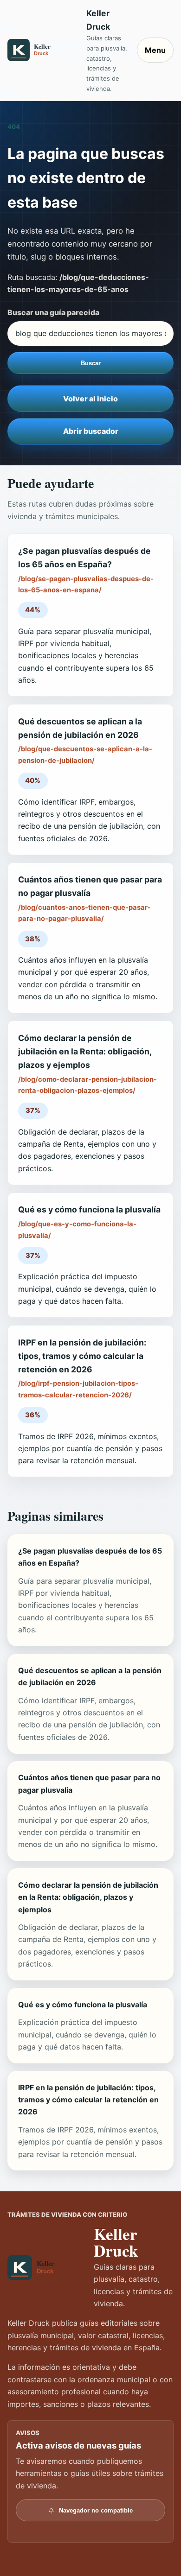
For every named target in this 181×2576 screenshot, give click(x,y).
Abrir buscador (91, 431)
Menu (155, 50)
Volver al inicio (90, 399)
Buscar (91, 363)
